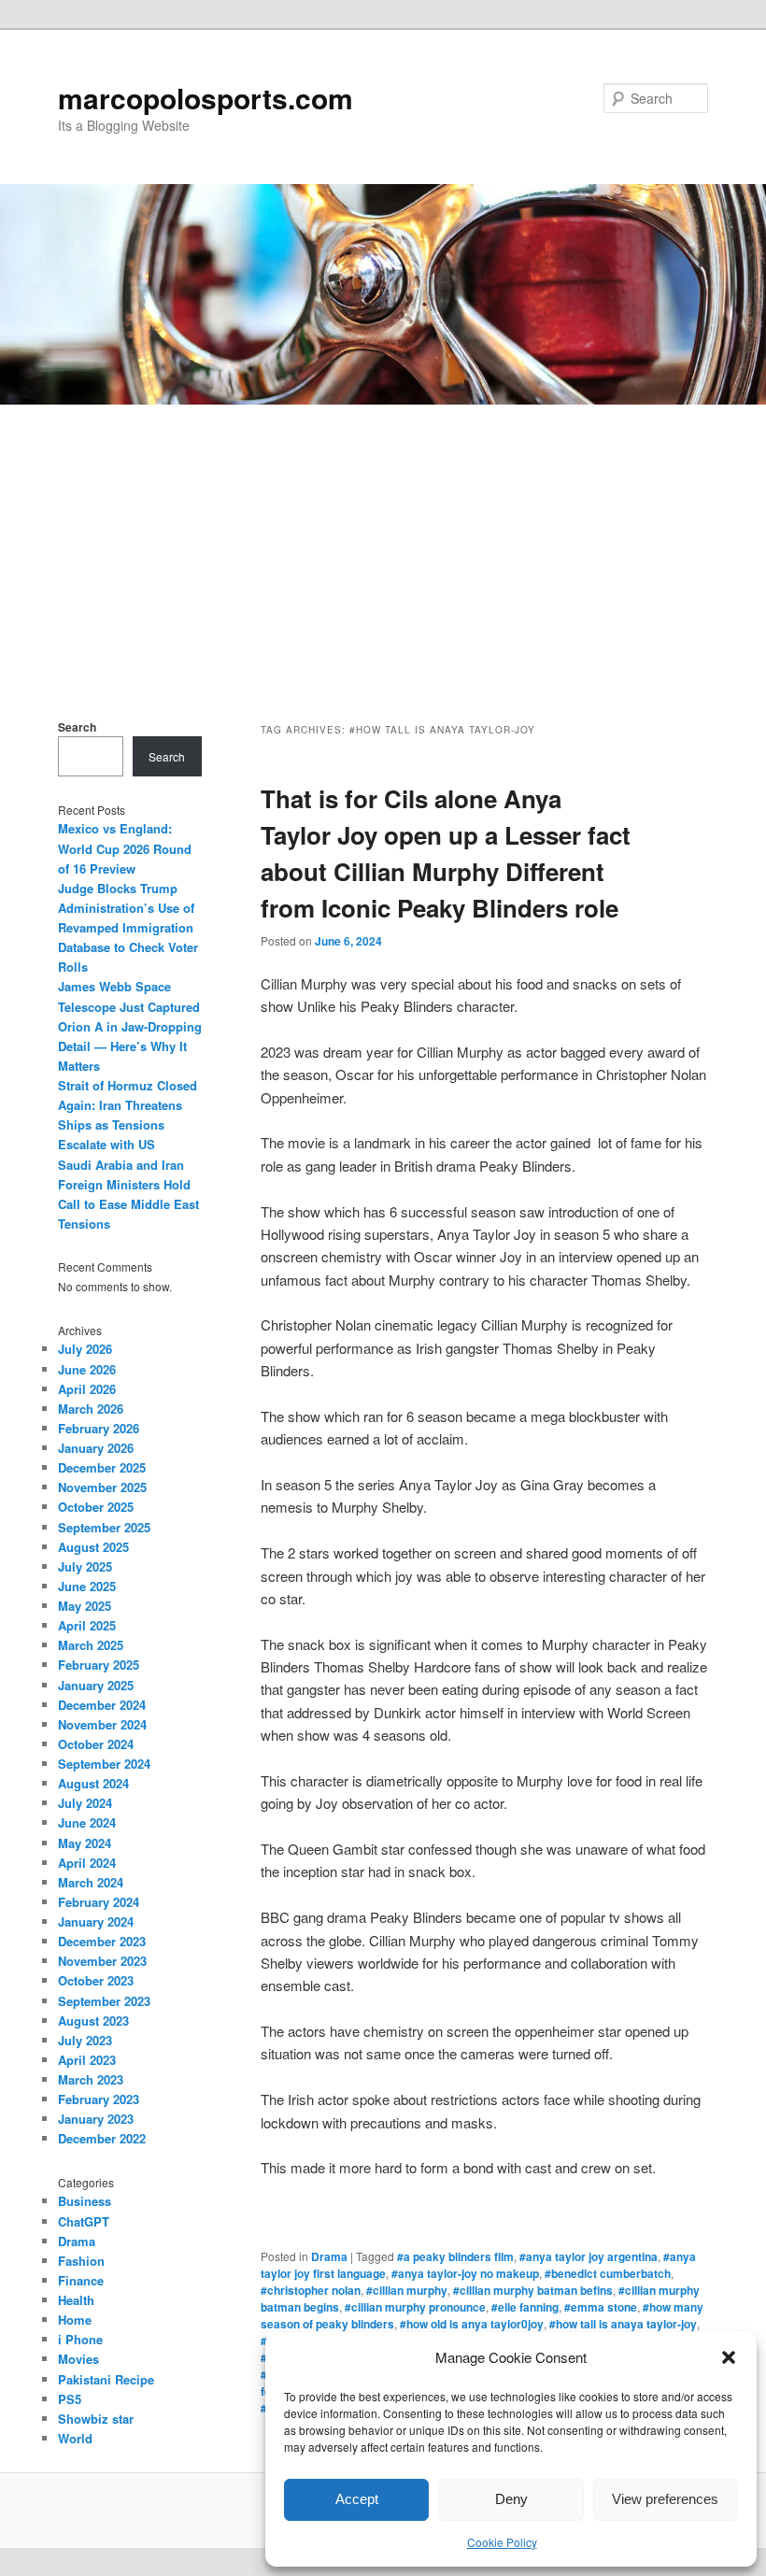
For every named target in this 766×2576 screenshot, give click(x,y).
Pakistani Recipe (106, 2379)
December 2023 (102, 1941)
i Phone (80, 2339)
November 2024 (102, 1724)
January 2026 (96, 1448)
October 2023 (96, 1980)
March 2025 (91, 1645)
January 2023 (96, 2119)
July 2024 (85, 1803)
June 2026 (87, 1369)
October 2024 (96, 1744)
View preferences (665, 2499)
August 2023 (93, 2021)
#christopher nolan (311, 2290)
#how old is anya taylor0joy (472, 2324)
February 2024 (99, 1902)
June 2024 (87, 1822)
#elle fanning (525, 2307)
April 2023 (87, 2060)
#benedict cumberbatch (608, 2273)
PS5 (70, 2399)
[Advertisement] (383, 545)
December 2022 (102, 2138)
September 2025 (104, 1527)
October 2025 (96, 1507)
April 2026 (87, 1389)
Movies (78, 2359)
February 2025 (99, 1665)
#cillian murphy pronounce (415, 2307)
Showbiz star (96, 2419)
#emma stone (601, 2307)
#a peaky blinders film (455, 2256)
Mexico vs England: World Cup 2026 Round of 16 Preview (125, 848)
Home (75, 2320)
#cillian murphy (407, 2290)
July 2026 (85, 1349)
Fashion (81, 2261)
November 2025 (102, 1487)
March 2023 (91, 2079)
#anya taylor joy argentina (589, 2256)
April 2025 (87, 1625)
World (75, 2438)
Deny (511, 2499)
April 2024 (87, 1863)
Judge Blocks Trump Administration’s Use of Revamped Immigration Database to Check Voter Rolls (128, 928)
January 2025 (96, 1685)
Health (76, 2300)
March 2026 (91, 1409)
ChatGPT (84, 2221)
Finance (81, 2280)
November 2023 (102, 1961)
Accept (357, 2499)
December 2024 (102, 1705)
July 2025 (85, 1566)
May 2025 (85, 1606)
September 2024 (104, 1764)
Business (85, 2201)
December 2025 (102, 1467)
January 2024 (96, 1921)
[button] (729, 2357)
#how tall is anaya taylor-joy (623, 2324)
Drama (329, 2256)
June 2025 (87, 1586)
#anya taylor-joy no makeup (465, 2273)
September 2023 (104, 2001)
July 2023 (85, 2040)
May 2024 (85, 1843)
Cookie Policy (502, 2542)
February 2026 (99, 1428)
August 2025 (93, 1547)
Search (77, 727)
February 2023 (99, 2099)
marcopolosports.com (206, 98)
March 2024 (91, 1882)
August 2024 (93, 1783)
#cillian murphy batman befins (533, 2290)
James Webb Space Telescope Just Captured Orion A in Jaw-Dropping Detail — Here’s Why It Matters (130, 1026)
